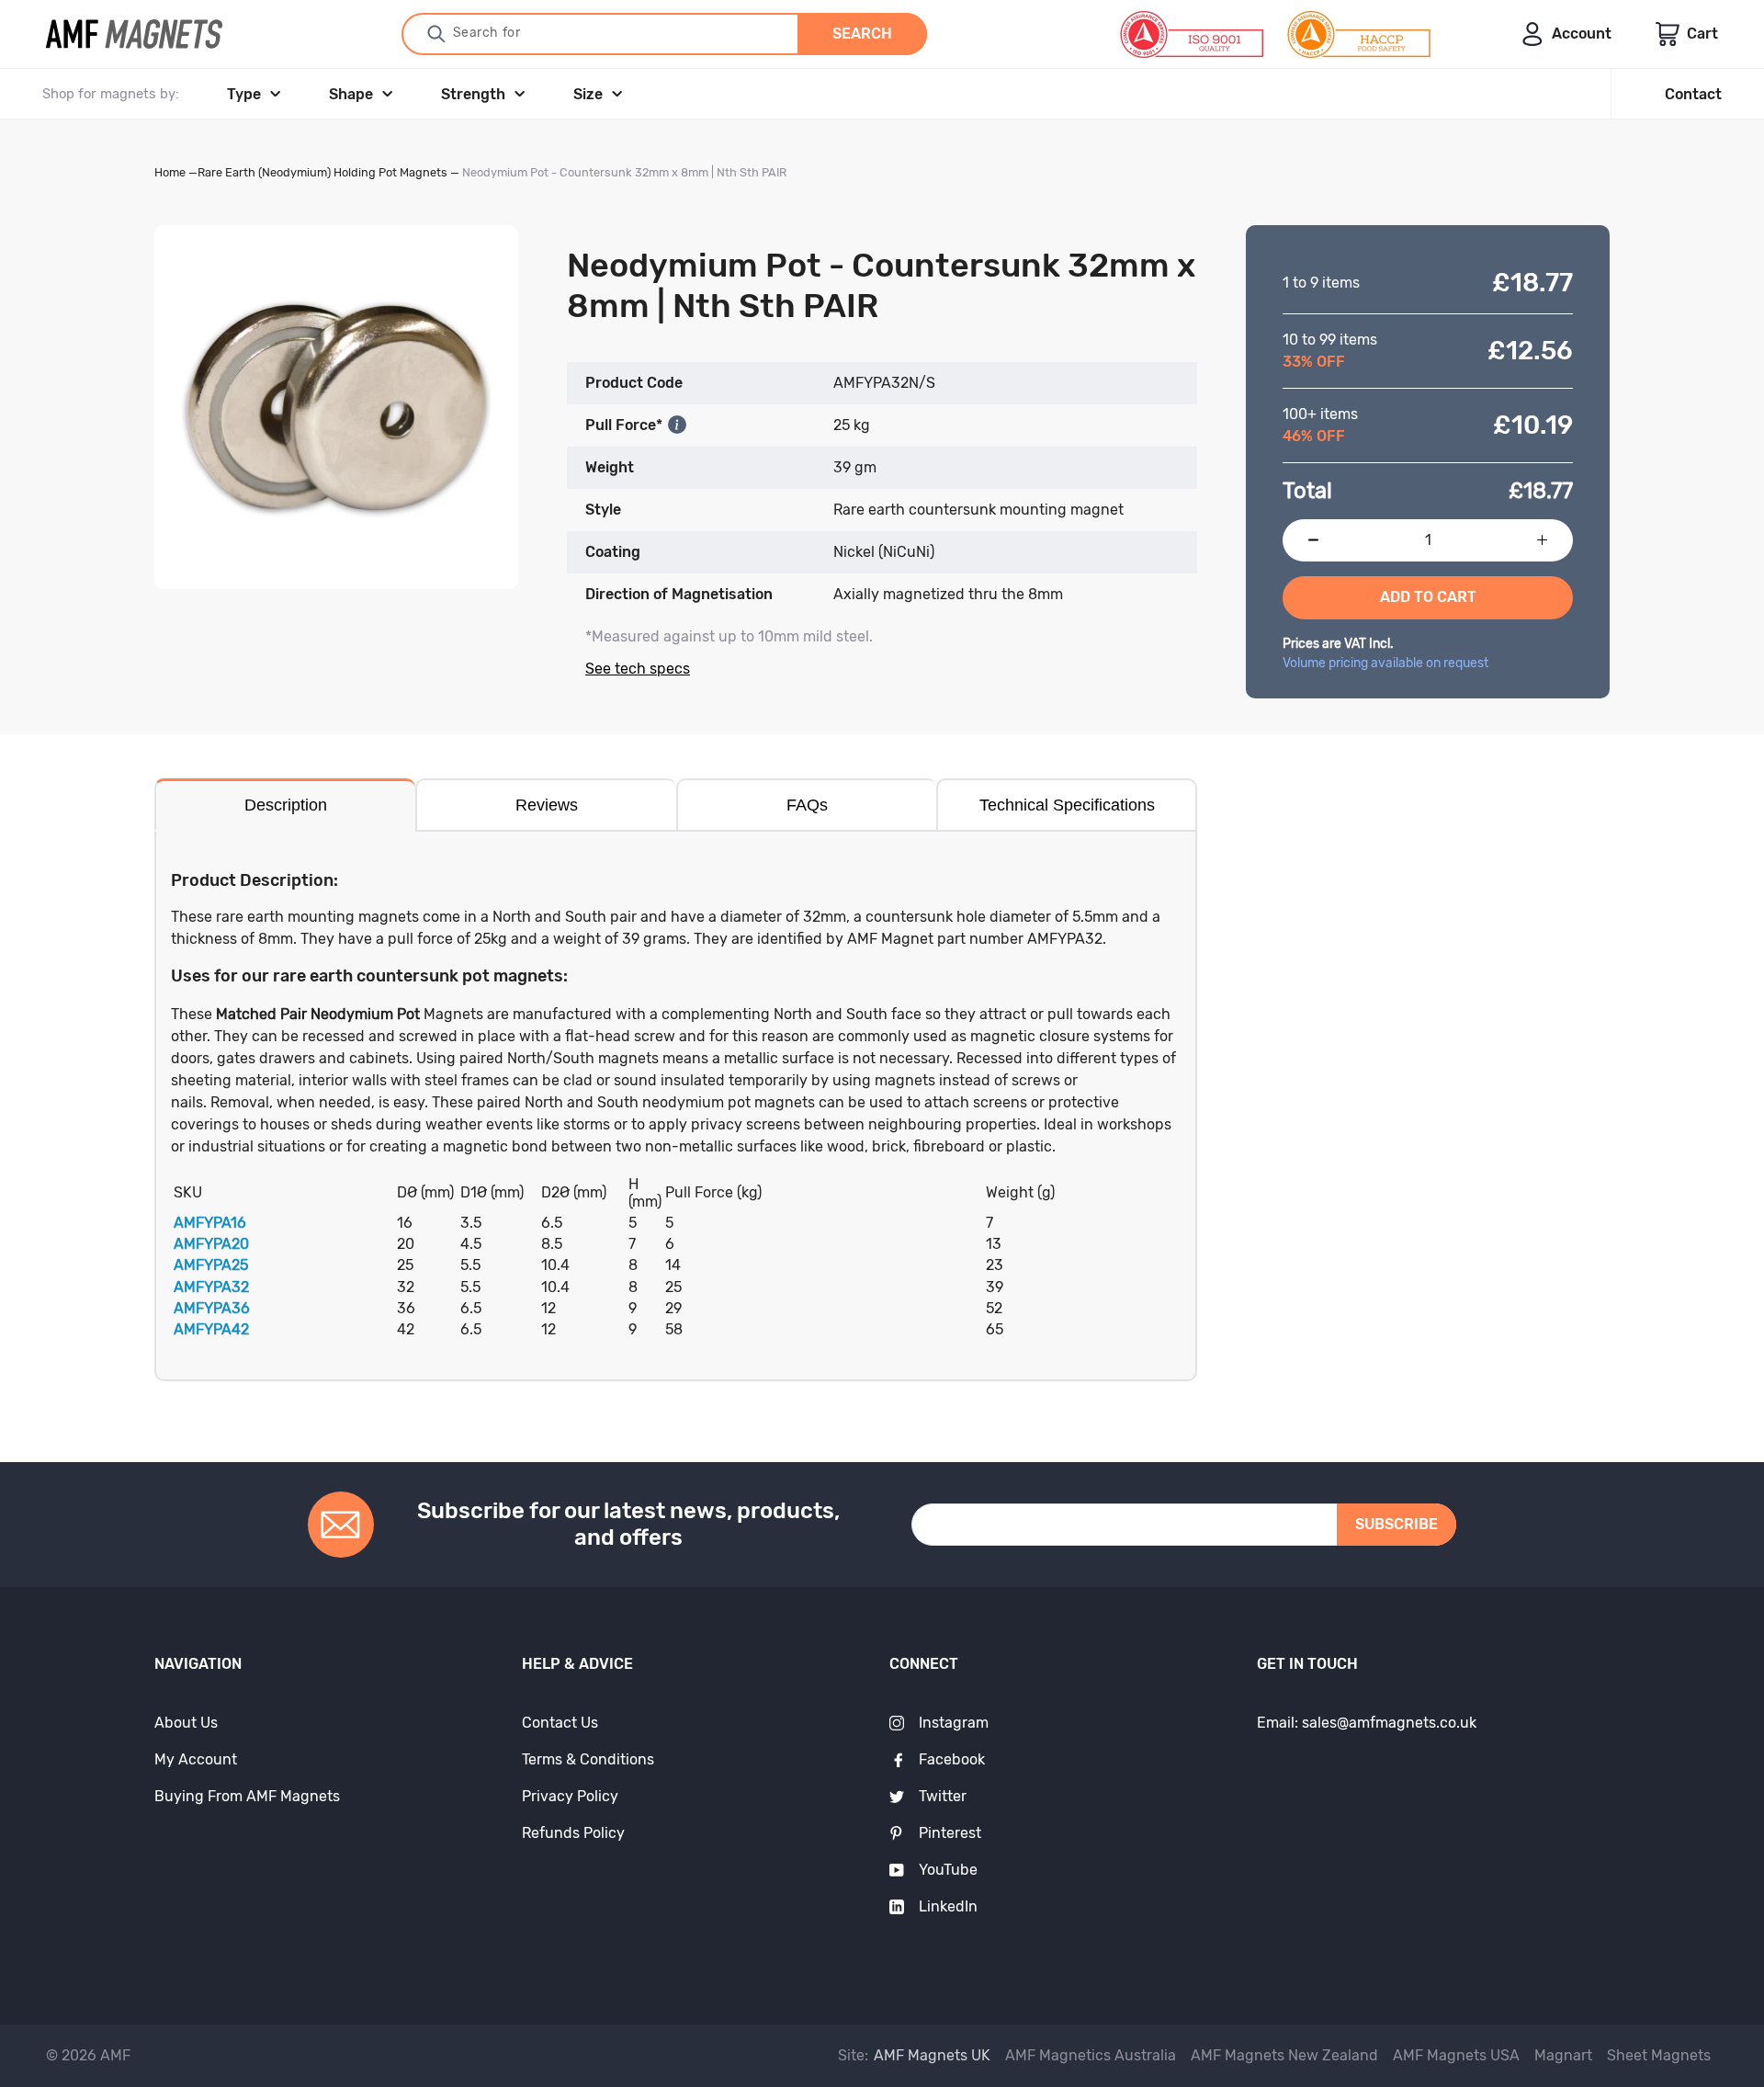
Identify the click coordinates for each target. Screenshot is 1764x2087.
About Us (186, 1723)
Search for (487, 33)
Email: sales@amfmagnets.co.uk (1367, 1723)
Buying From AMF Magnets (247, 1796)
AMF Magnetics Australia (1091, 2055)
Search (862, 34)
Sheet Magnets (1659, 2055)
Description (286, 805)
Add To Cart (1428, 597)
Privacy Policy (570, 1796)
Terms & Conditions (588, 1759)
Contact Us (560, 1723)
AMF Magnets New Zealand (1284, 2055)
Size (588, 94)
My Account (196, 1759)
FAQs (807, 805)
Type (244, 94)
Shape (351, 94)
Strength (473, 94)
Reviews (547, 805)
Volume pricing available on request (1385, 663)
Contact (1693, 94)
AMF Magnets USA (1456, 2055)
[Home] (134, 34)
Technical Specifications (1067, 805)
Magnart (1563, 2055)
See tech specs (638, 669)
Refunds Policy (573, 1833)
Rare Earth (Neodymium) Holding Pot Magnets (322, 172)
